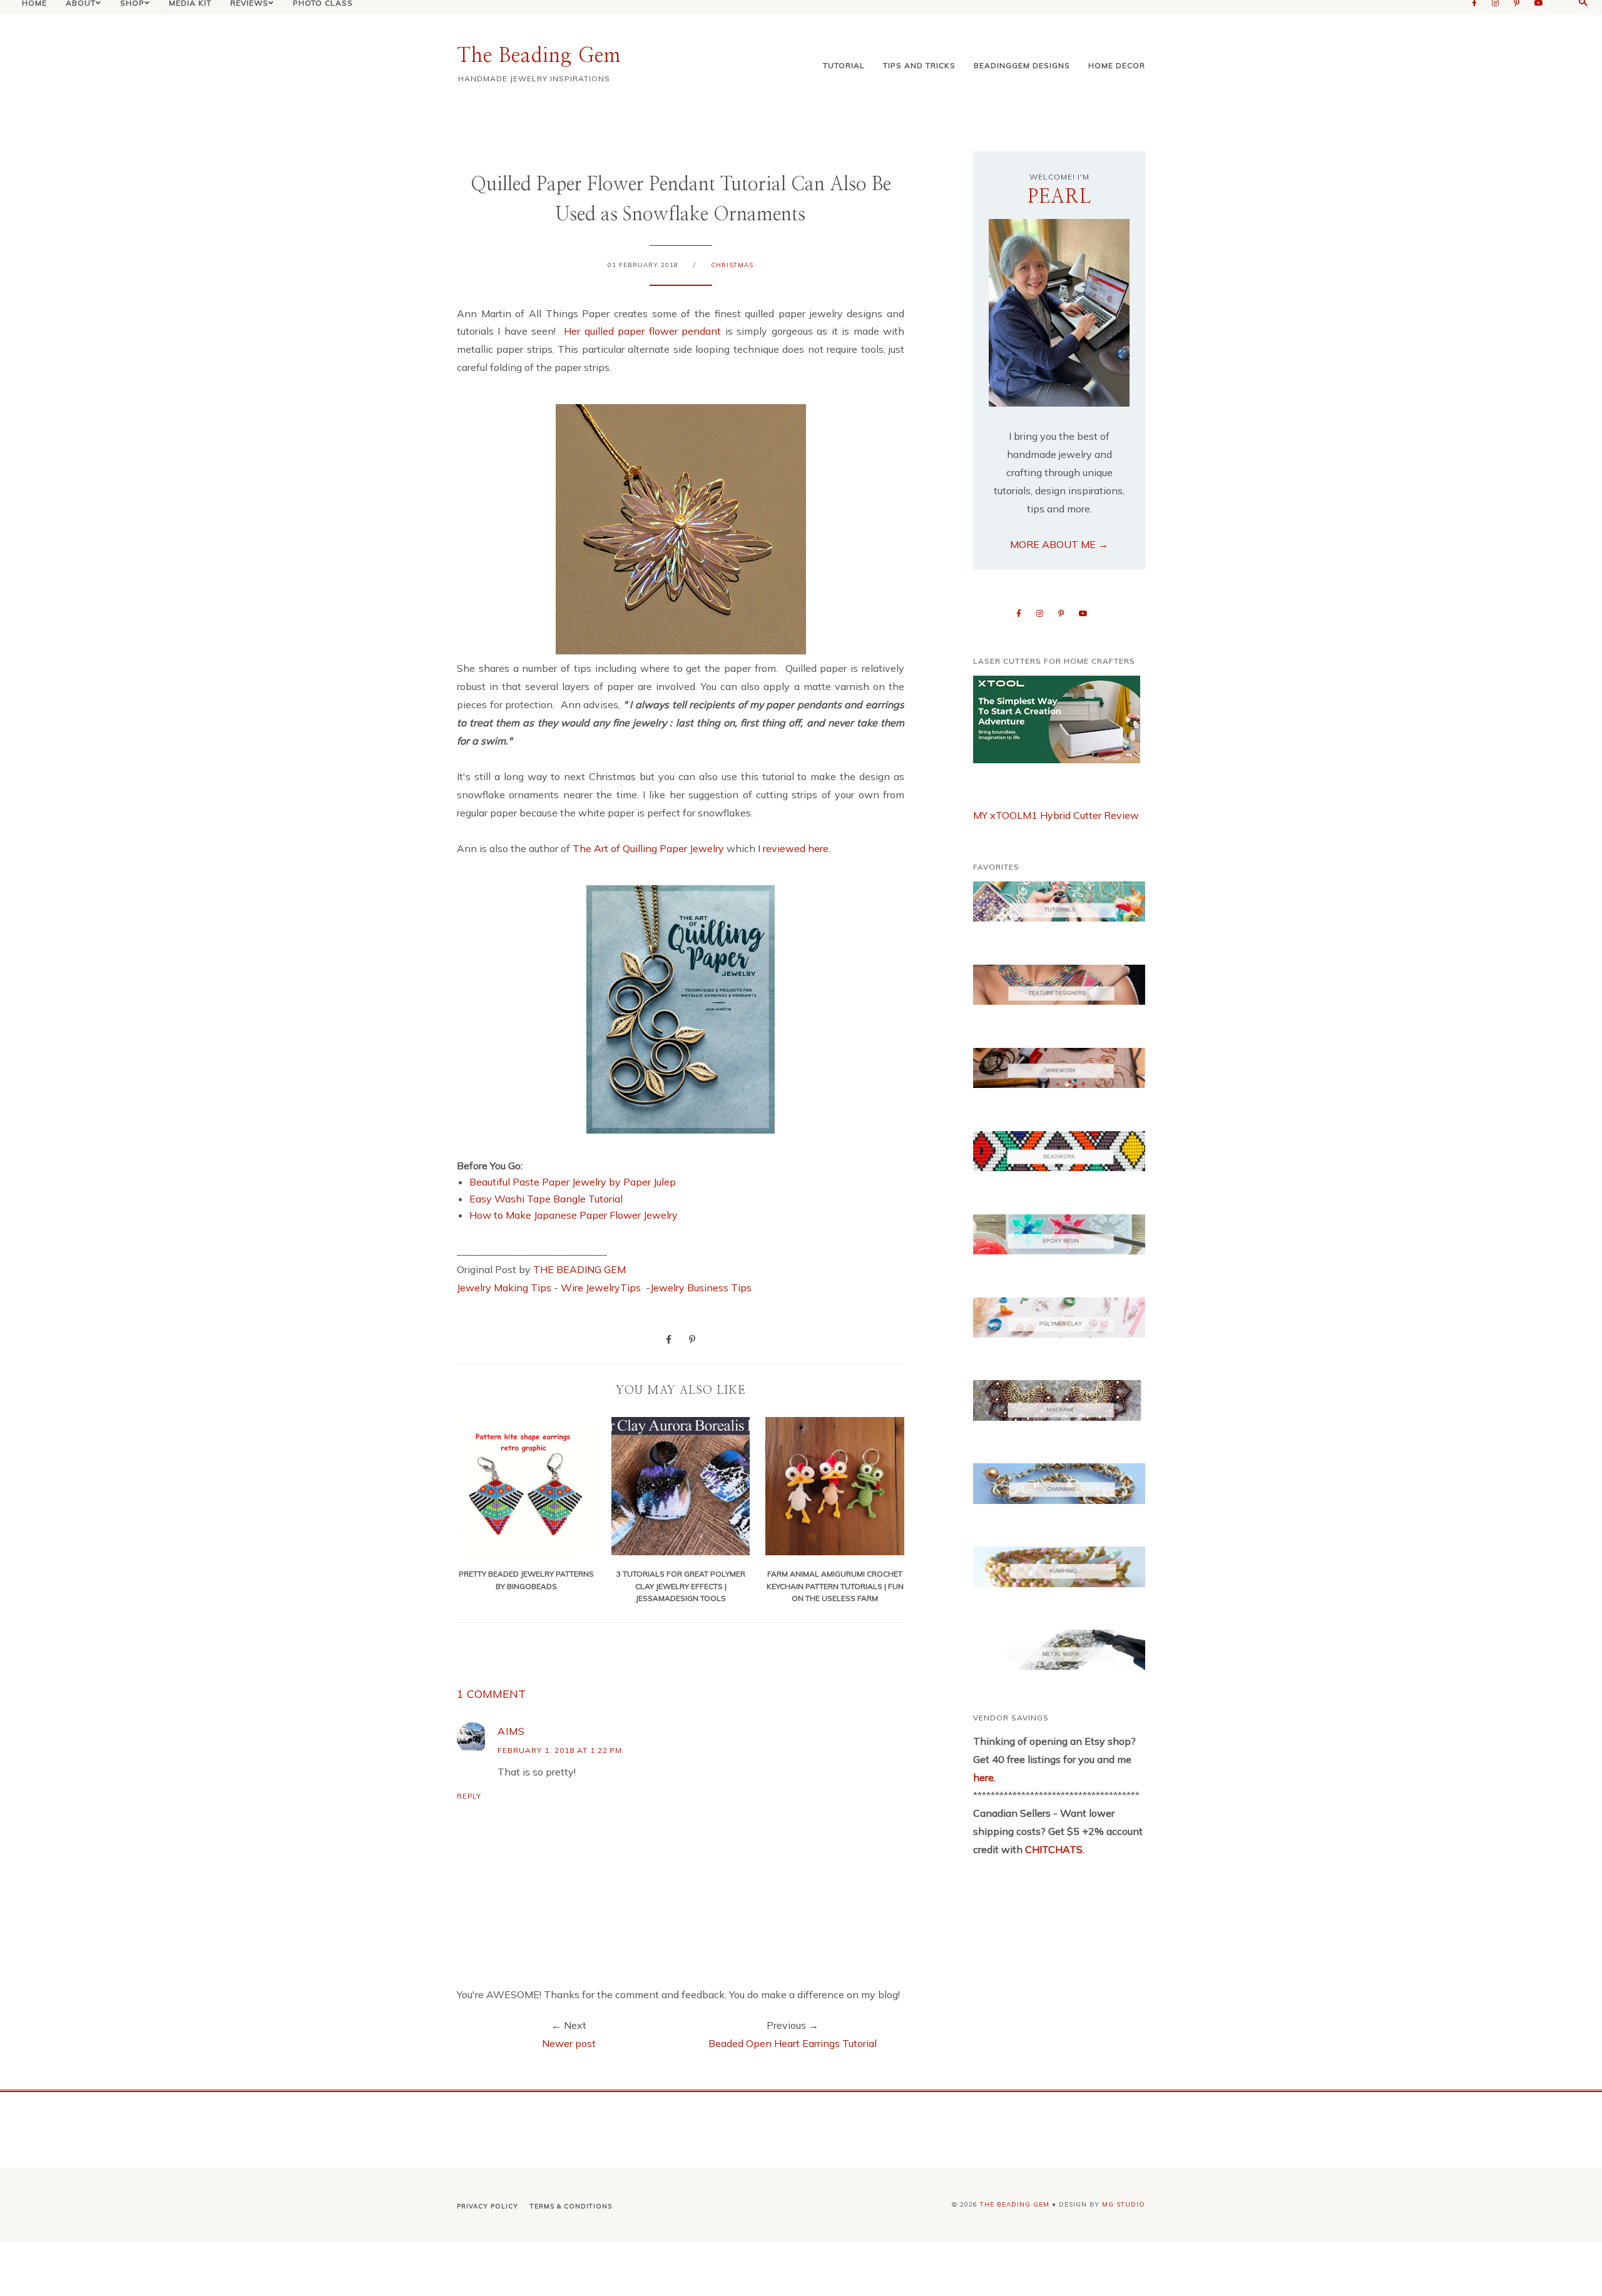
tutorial (844, 65)
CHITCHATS (1053, 1849)
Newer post (569, 2043)
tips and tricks (919, 65)
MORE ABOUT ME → (1059, 544)
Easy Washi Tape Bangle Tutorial (546, 1199)
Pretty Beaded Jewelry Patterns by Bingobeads (526, 1580)
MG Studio (1124, 2204)
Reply (469, 1796)
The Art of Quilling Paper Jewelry (648, 848)
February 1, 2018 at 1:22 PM (560, 1750)
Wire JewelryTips (602, 1288)
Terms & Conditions (571, 2206)
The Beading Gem (539, 56)
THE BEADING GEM (579, 1269)
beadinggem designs (1022, 65)
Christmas (732, 265)
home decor (1117, 65)
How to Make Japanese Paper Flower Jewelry (574, 1215)
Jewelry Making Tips (504, 1288)
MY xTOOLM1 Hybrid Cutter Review (1056, 815)
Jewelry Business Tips (702, 1288)
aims (511, 1731)
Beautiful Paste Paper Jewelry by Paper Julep (573, 1182)
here (983, 1777)
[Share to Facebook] (669, 1339)
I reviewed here (793, 848)
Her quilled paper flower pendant (642, 331)
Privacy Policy (487, 2206)
